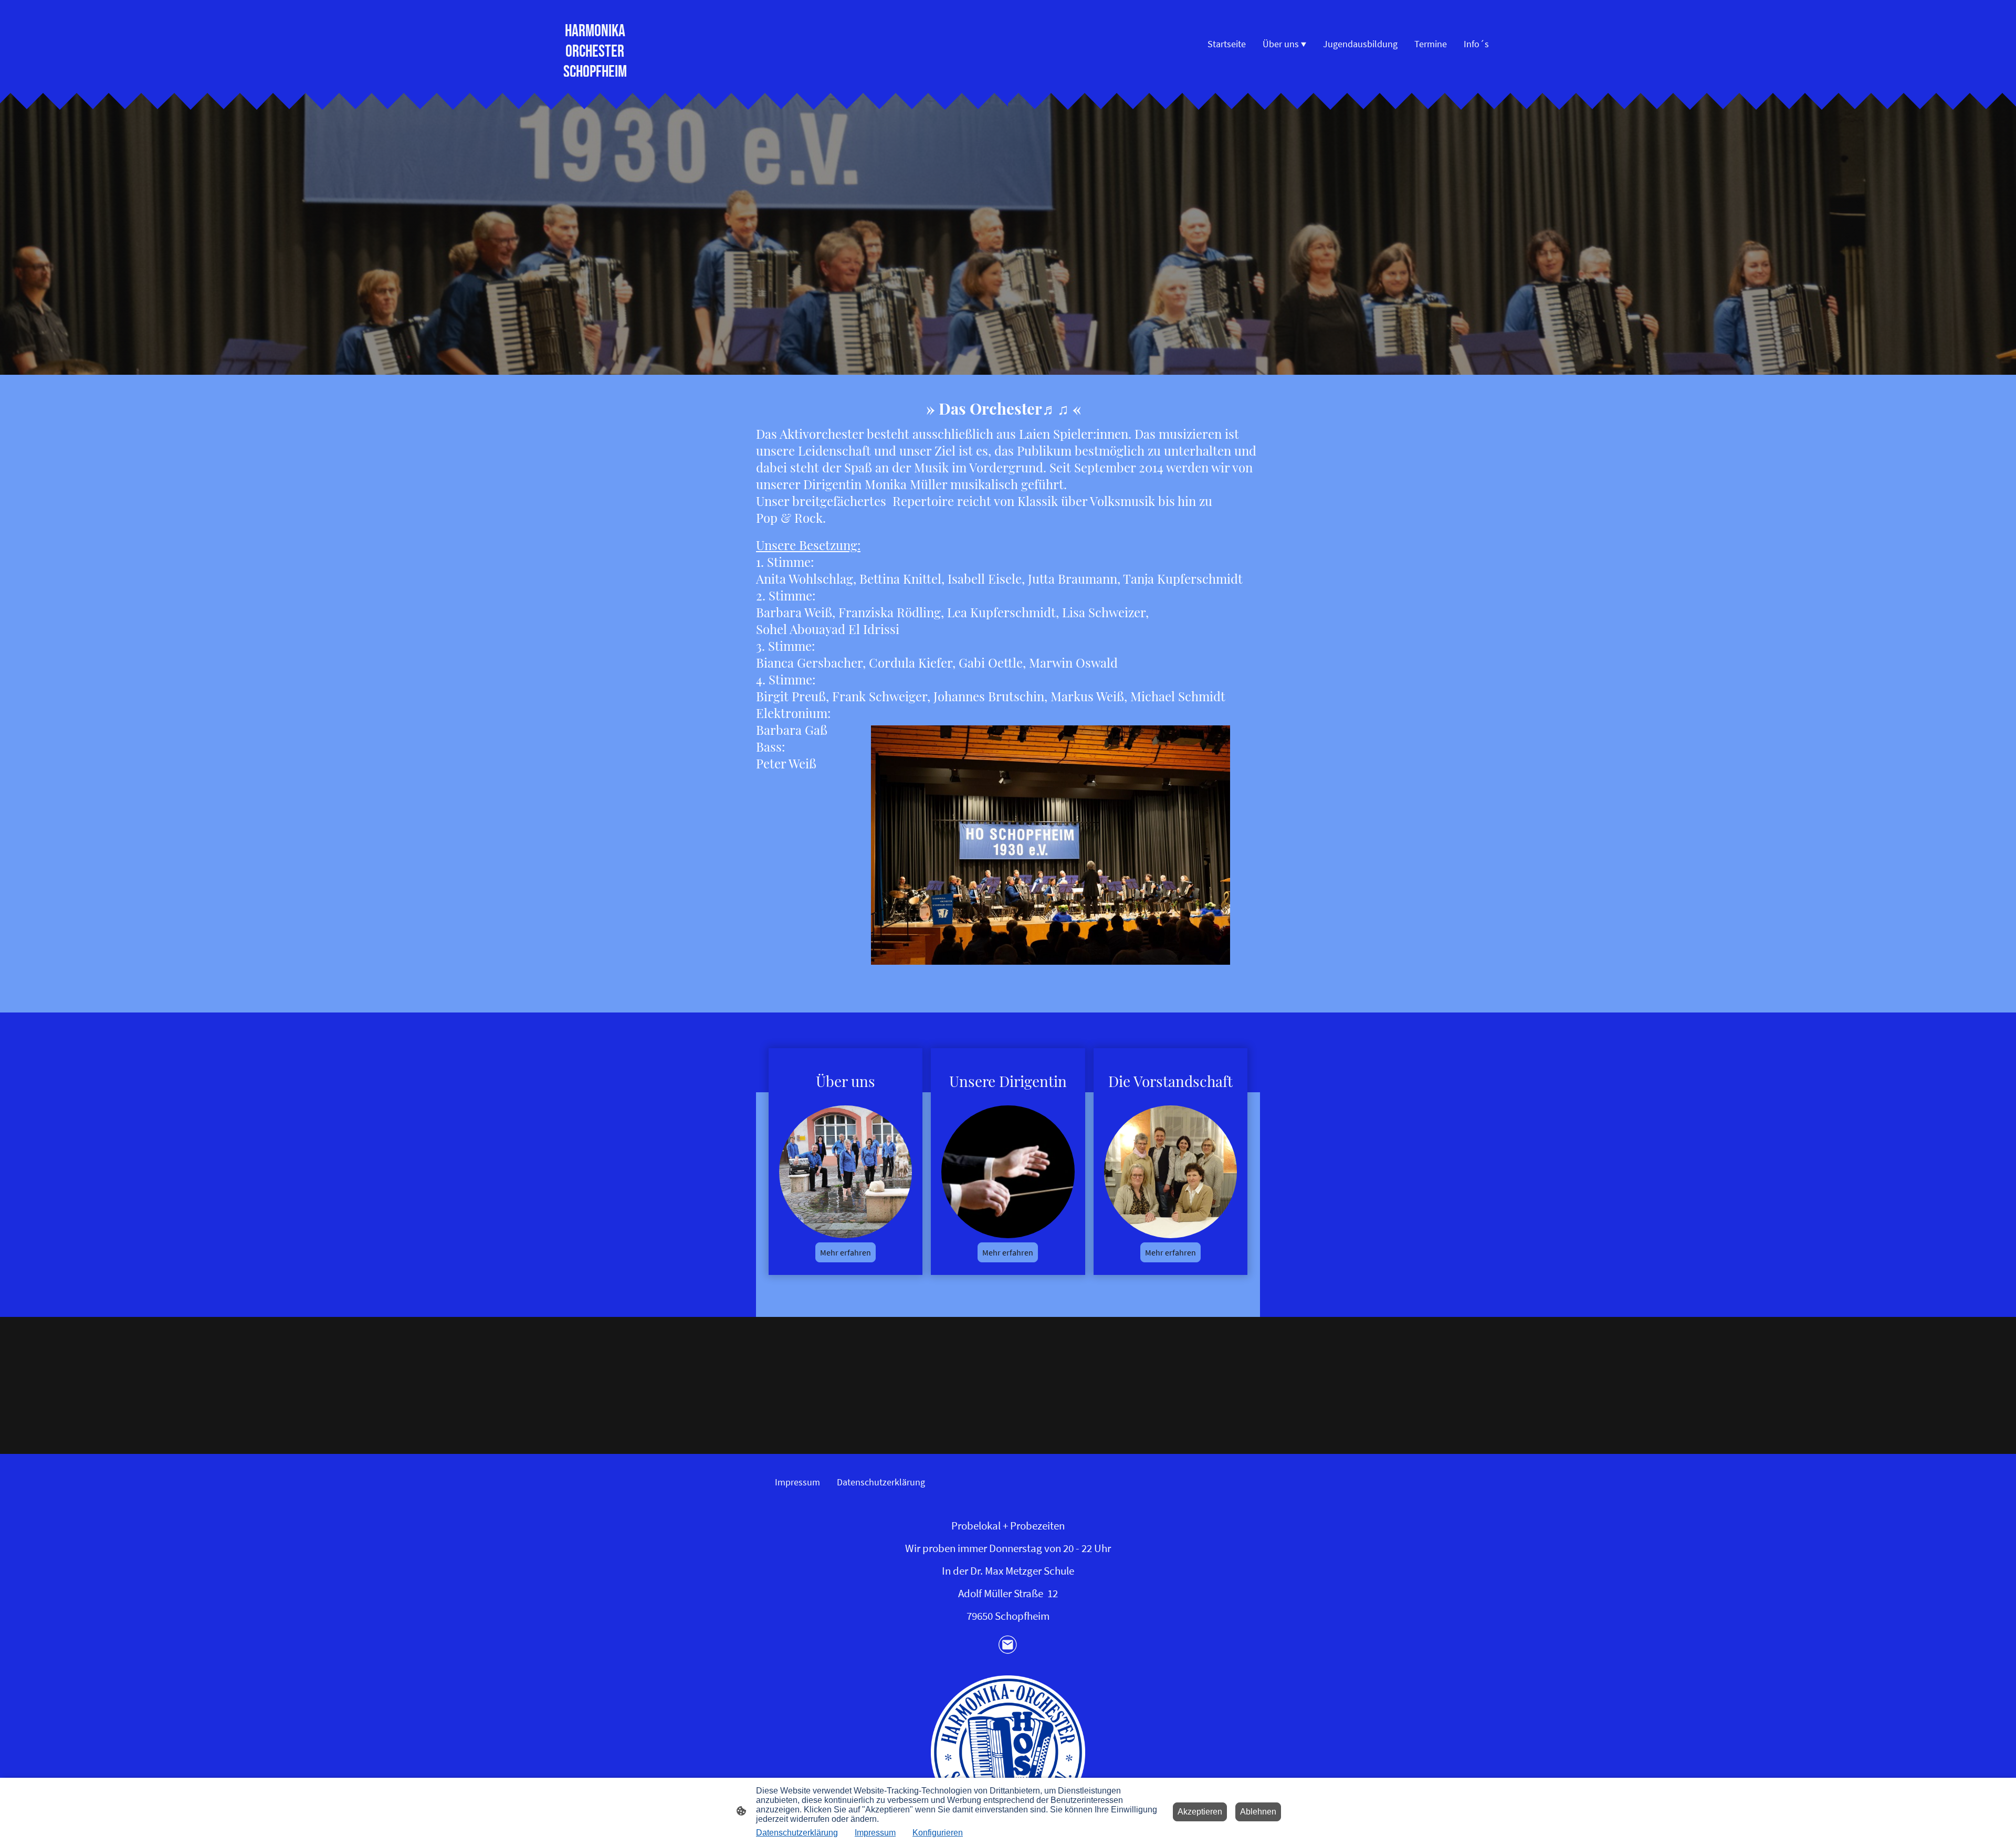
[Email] (1008, 1645)
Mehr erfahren (846, 1252)
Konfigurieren (938, 1833)
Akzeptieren (1200, 1812)
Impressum (875, 1833)
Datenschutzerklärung (797, 1833)
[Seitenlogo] (1008, 1752)
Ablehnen (1258, 1812)
